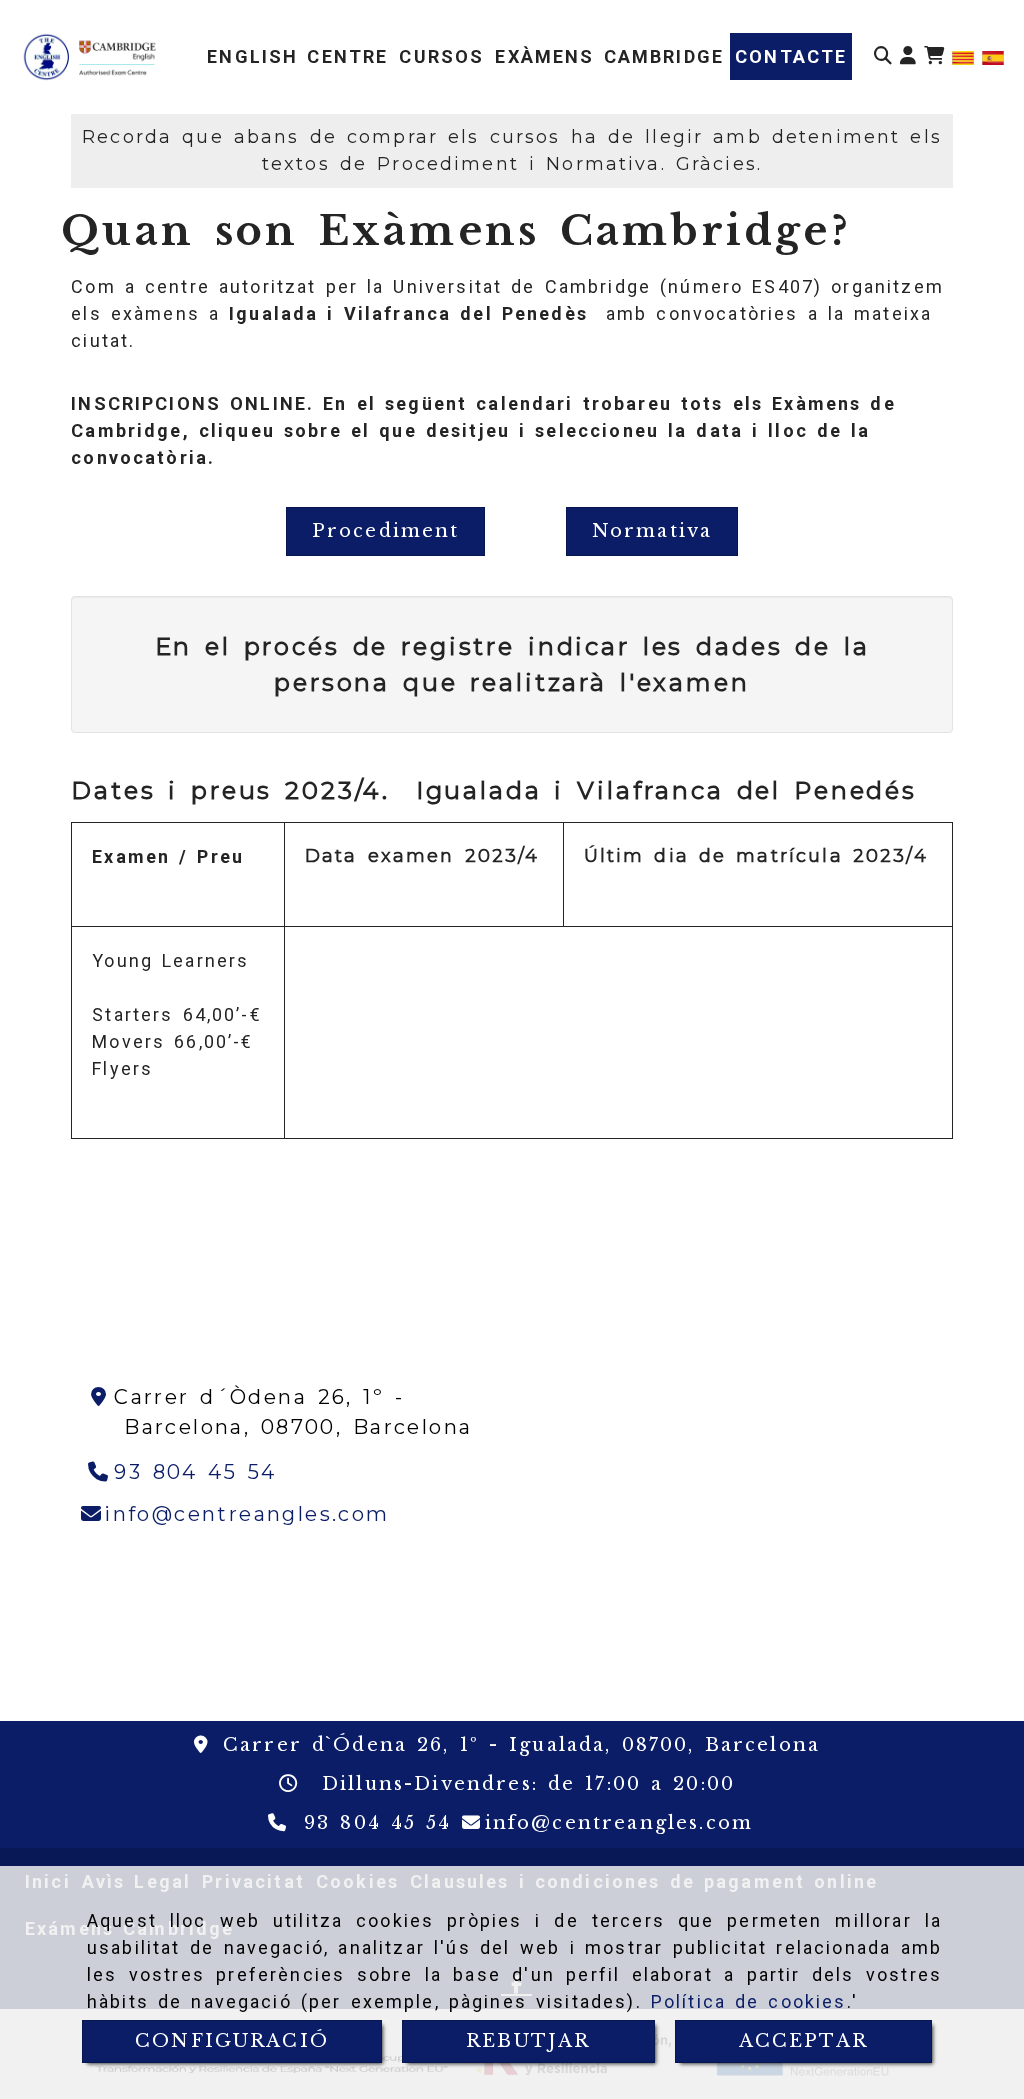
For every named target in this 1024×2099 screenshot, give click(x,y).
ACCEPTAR (803, 2041)
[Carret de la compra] (934, 56)
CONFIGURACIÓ (232, 2041)
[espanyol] (993, 57)
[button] (908, 56)
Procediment (386, 531)
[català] (963, 57)
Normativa (652, 531)
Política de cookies (749, 2001)
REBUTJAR (528, 2041)
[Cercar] (883, 56)
